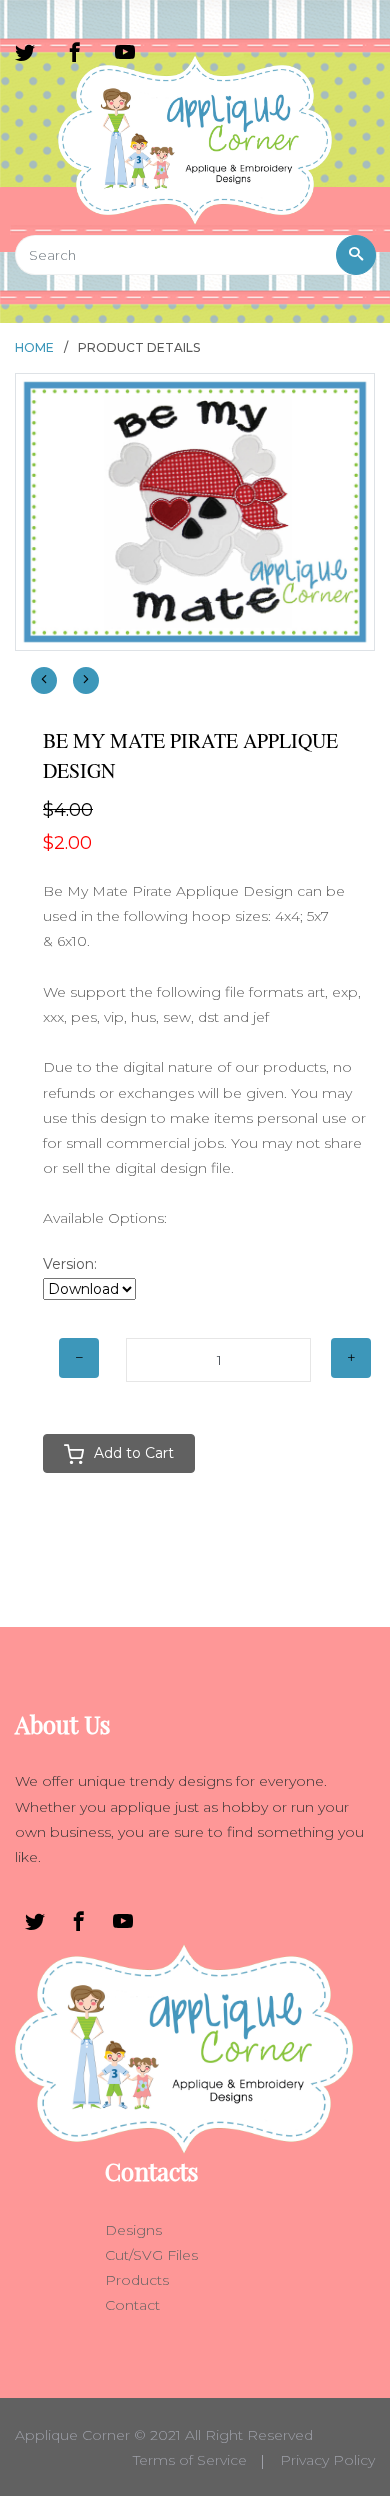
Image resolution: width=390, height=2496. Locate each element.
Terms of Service (190, 2460)
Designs (133, 2230)
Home (34, 347)
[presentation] (44, 680)
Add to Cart (134, 1453)
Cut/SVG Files (151, 2255)
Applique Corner (72, 2435)
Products (137, 2280)
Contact (132, 2305)
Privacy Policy (327, 2460)
